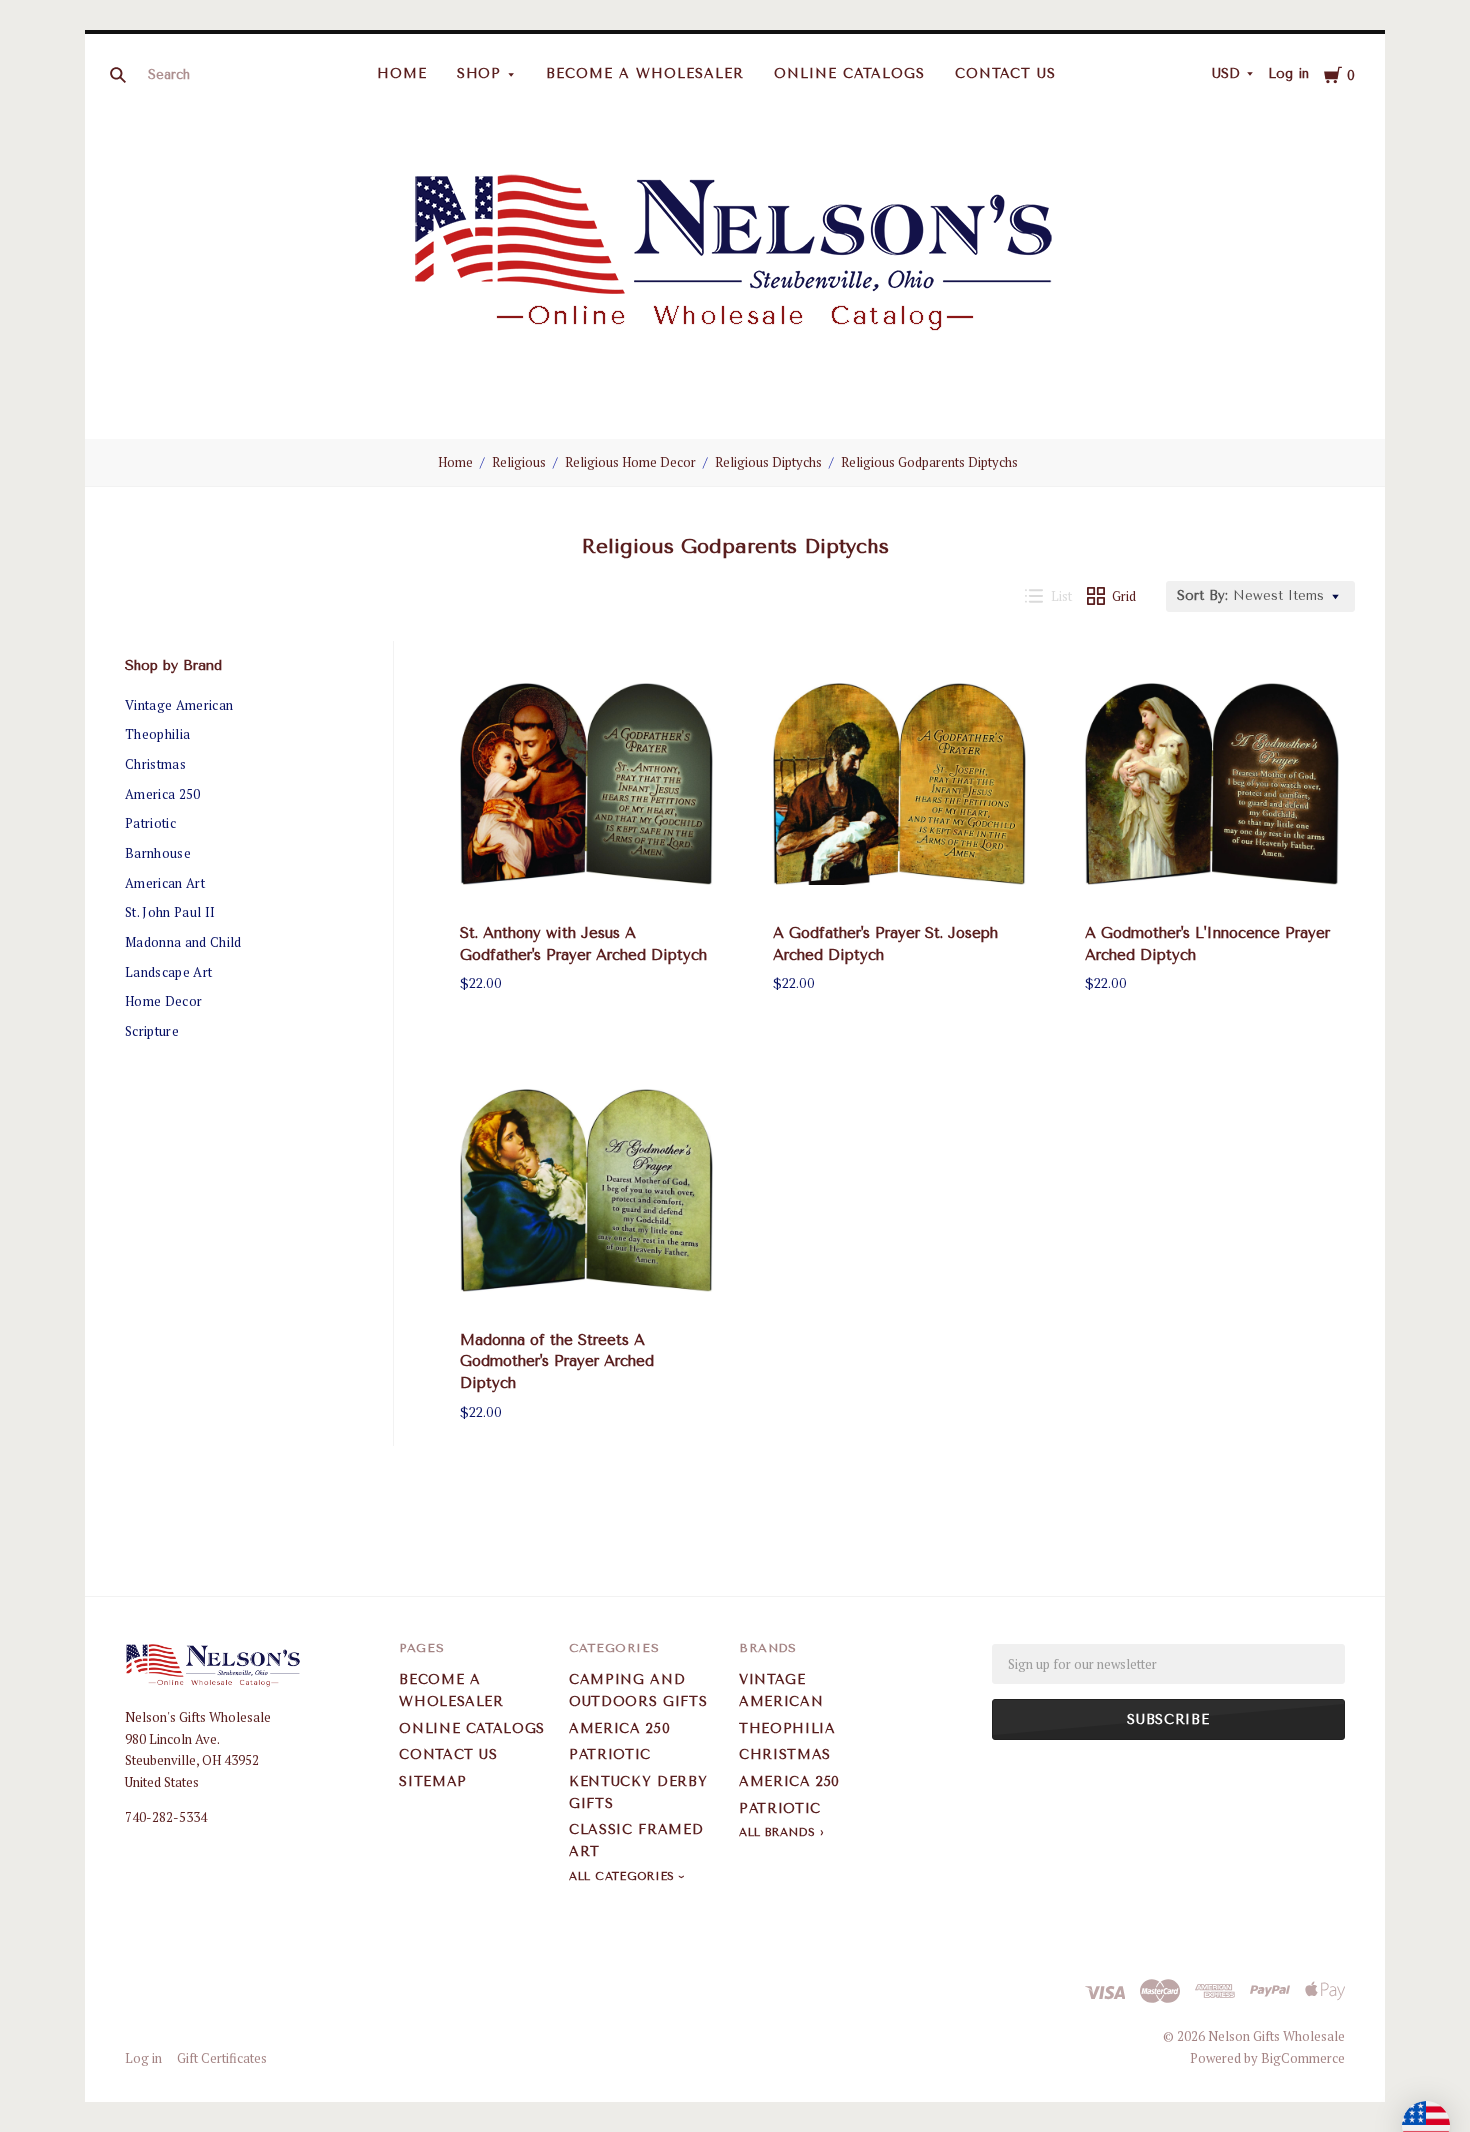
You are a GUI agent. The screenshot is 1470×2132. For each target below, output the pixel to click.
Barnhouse (158, 853)
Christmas (155, 764)
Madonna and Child (183, 942)
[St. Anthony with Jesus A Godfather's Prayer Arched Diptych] (587, 784)
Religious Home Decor (630, 462)
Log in (1288, 73)
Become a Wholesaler (645, 73)
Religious (519, 462)
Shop (479, 73)
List (1061, 596)
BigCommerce (1303, 2058)
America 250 (163, 794)
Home (402, 73)
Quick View (587, 875)
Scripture (152, 1031)
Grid (1124, 596)
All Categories (624, 1876)
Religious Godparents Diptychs (929, 462)
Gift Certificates (222, 2058)
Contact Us (1006, 73)
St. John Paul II (170, 912)
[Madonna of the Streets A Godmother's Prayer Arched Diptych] (587, 1191)
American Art (165, 883)
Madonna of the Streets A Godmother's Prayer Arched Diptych (557, 1362)
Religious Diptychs (768, 462)
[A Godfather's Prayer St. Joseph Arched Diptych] (900, 784)
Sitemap (433, 1781)
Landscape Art (168, 972)
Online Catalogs (849, 73)
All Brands (777, 1832)
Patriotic (150, 823)
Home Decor (163, 1001)
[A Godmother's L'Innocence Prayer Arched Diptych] (1212, 784)
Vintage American (179, 705)
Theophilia (157, 734)
